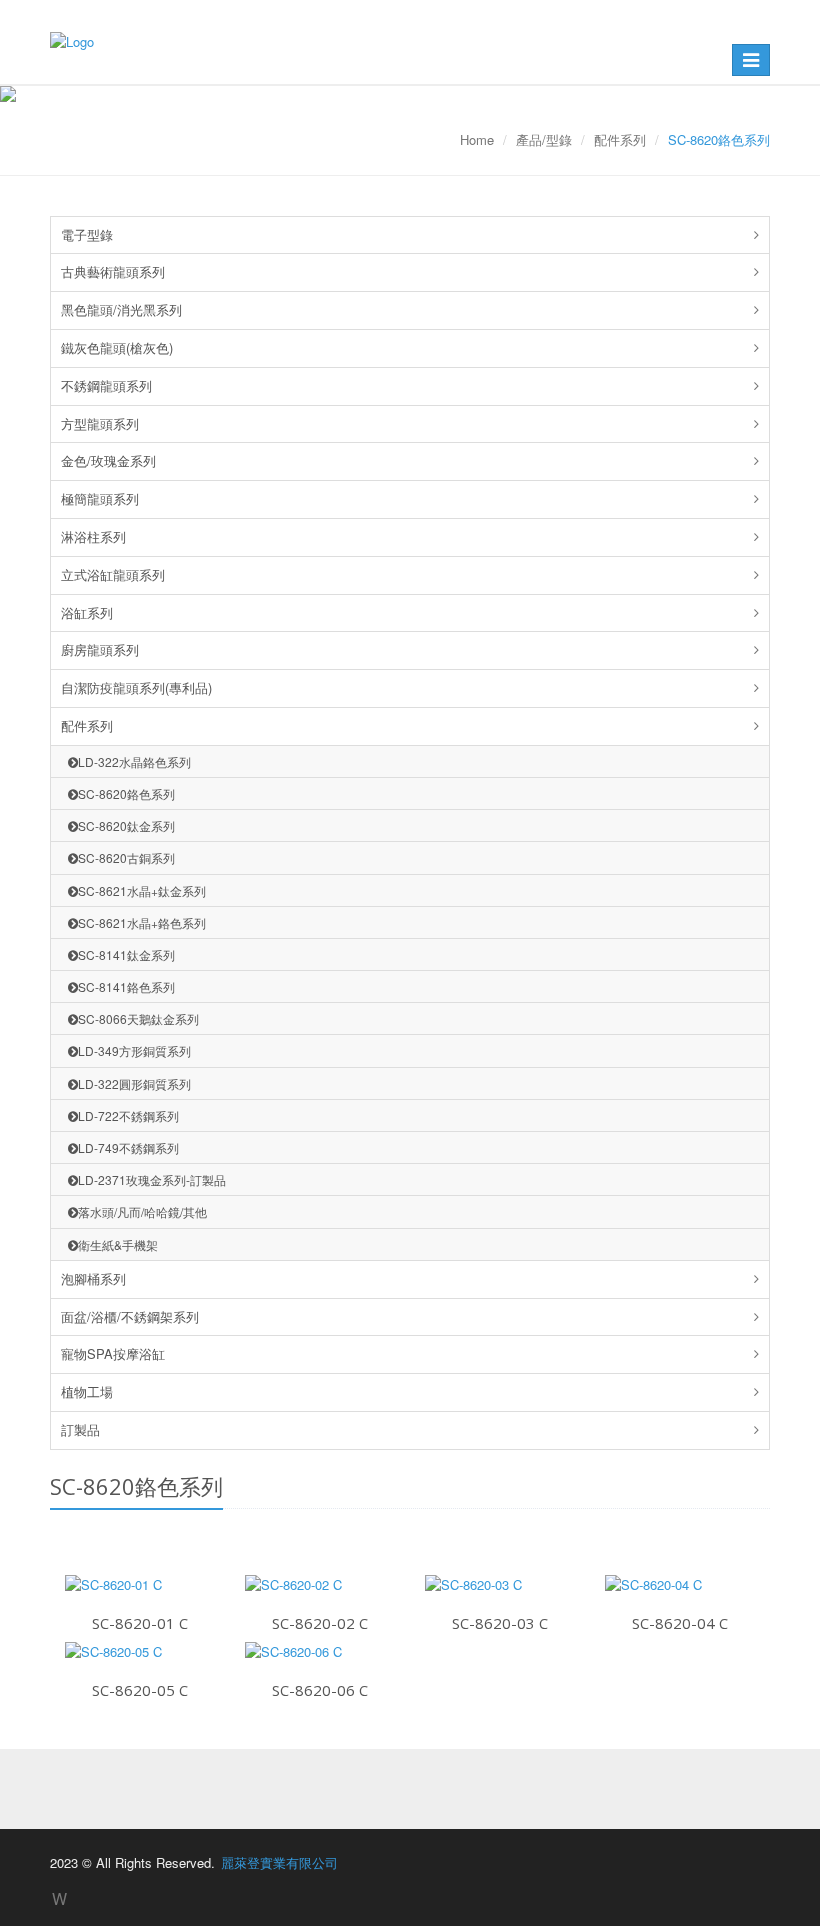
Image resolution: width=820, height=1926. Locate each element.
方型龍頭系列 (100, 423)
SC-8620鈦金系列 (126, 825)
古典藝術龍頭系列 (113, 271)
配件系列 (620, 139)
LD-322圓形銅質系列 (134, 1083)
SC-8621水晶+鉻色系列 (142, 922)
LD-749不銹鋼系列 (128, 1147)
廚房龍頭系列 (100, 649)
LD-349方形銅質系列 (134, 1050)
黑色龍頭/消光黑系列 (121, 309)
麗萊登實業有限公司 (279, 1862)
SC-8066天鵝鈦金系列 (138, 1018)
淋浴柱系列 (93, 536)
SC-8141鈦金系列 (126, 954)
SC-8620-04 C (680, 1623)
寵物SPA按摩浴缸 (113, 1353)
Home (477, 139)
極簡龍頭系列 (100, 498)
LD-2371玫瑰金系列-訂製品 (152, 1179)
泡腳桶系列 (93, 1278)
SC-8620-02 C (320, 1623)
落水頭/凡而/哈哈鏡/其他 (142, 1211)
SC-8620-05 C (140, 1690)
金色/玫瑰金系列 (108, 460)
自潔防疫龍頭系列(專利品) (136, 687)
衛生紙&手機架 (118, 1244)
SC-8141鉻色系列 (126, 986)
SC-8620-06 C (320, 1690)
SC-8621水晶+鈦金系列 (142, 890)
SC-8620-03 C (500, 1623)
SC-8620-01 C (140, 1623)
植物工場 (87, 1391)
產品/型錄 (544, 139)
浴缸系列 (87, 612)
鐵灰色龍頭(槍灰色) (117, 347)
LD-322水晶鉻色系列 (134, 761)
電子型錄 (87, 234)
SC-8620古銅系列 (126, 857)
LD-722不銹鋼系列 (128, 1115)
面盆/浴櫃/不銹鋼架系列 (130, 1316)
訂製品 (80, 1429)
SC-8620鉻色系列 (126, 793)
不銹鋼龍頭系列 (106, 385)
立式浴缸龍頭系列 (113, 574)
